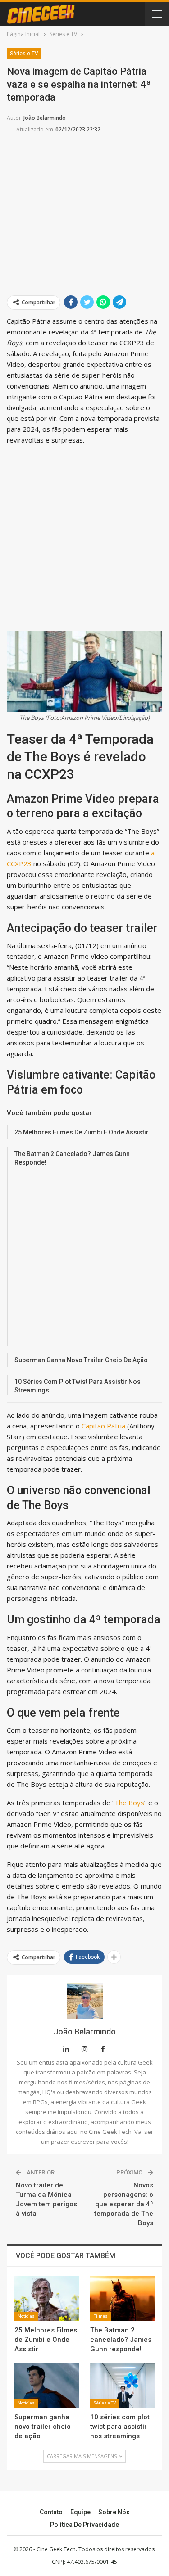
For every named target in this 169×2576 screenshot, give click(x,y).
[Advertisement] (84, 203)
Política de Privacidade (84, 2525)
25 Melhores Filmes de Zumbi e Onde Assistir (82, 1132)
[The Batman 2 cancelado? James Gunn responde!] (123, 2299)
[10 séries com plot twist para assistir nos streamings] (123, 2386)
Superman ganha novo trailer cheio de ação (81, 1360)
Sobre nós (114, 2512)
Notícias (26, 2316)
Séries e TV (24, 54)
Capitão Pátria (103, 1426)
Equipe (80, 2512)
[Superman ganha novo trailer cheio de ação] (47, 2386)
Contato (51, 2512)
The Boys (129, 1803)
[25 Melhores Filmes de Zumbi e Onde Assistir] (47, 2299)
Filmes (100, 2316)
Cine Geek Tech (56, 2549)
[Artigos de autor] (84, 2001)
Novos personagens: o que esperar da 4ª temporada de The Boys (124, 2204)
